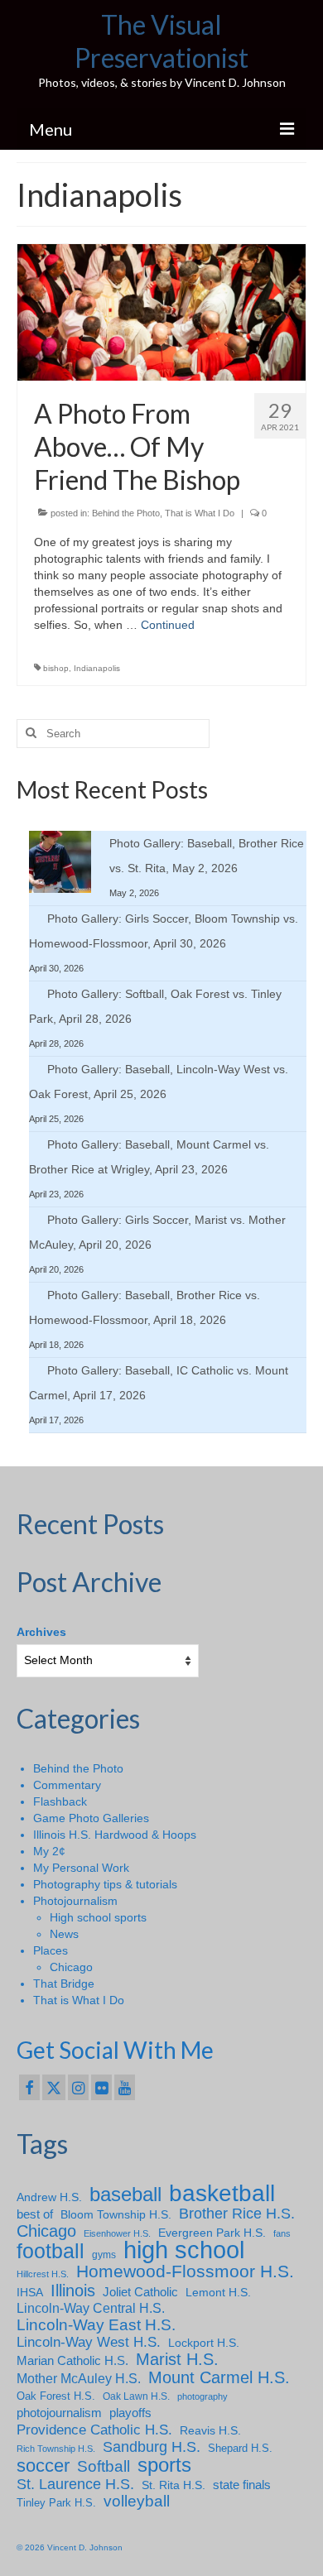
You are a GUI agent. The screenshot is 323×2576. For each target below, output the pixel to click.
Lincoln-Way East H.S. (96, 2325)
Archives (41, 1632)
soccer (43, 2466)
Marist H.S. (177, 2359)
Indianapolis (97, 668)
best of (35, 2214)
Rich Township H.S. (56, 2449)
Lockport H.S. (204, 2343)
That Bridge (64, 1984)
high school (184, 2250)
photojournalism (59, 2413)
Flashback (60, 1801)
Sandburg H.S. (152, 2447)
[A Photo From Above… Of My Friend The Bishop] (161, 311)
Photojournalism (75, 1901)
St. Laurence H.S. (75, 2484)
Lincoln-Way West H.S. (89, 2342)
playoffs (130, 2413)
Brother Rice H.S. (237, 2214)
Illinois (73, 2291)
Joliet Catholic (140, 2292)
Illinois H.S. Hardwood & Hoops (115, 1835)
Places (51, 1950)
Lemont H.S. (218, 2292)
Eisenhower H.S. (117, 2233)
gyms (104, 2255)
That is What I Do (200, 513)
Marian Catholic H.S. (72, 2360)
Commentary (67, 1785)
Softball (104, 2467)
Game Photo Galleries (91, 1818)
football (51, 2252)
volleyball (137, 2502)
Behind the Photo (126, 513)
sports (164, 2465)
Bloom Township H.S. (116, 2214)
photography (202, 2396)
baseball (125, 2195)
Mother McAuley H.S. (79, 2378)
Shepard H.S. (240, 2448)
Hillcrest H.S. (43, 2274)
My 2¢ (49, 1851)
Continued (168, 625)
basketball (222, 2194)
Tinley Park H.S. (56, 2503)
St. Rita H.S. (174, 2485)
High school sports (98, 1917)
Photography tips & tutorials (105, 1884)
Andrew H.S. (49, 2197)
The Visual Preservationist (161, 41)
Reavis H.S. (210, 2430)
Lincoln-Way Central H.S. (91, 2308)
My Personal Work (81, 1868)
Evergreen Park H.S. (212, 2233)
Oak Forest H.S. (56, 2396)
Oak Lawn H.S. (136, 2396)
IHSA (30, 2292)
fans (282, 2233)
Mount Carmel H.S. (219, 2377)
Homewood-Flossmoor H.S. (185, 2271)
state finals (242, 2485)
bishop (56, 668)
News (64, 1934)
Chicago (71, 1967)
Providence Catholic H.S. (94, 2430)
